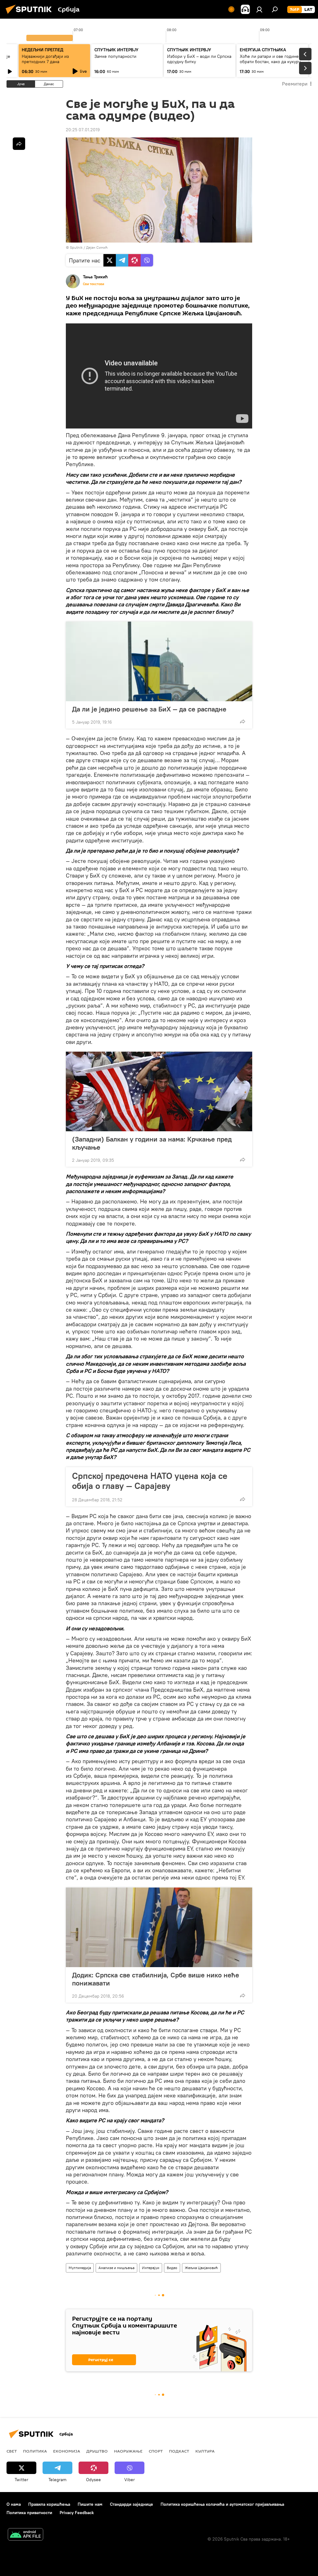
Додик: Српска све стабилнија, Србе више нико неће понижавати (156, 1979)
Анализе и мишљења (116, 2268)
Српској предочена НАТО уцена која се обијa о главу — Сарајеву (150, 1481)
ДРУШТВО (97, 2451)
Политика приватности (29, 2513)
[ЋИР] (295, 10)
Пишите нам (90, 2504)
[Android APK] (25, 2535)
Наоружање (128, 2451)
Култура (205, 2451)
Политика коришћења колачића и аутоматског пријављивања (222, 2504)
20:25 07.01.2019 (83, 130)
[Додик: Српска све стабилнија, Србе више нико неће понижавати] (159, 1927)
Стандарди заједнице (132, 2504)
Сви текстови (93, 284)
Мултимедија (80, 2268)
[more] (243, 721)
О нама (14, 2504)
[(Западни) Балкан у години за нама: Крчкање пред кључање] (159, 1091)
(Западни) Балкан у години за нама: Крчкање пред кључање (152, 1143)
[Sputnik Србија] (30, 15)
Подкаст (179, 2451)
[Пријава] (259, 9)
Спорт (156, 2451)
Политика (35, 2451)
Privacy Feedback (77, 2513)
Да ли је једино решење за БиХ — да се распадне (149, 709)
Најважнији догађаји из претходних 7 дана (45, 59)
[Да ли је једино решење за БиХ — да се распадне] (159, 661)
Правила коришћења (49, 2504)
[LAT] (308, 10)
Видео (172, 2268)
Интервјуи (151, 2268)
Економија (67, 2451)
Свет (12, 2451)
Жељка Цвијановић (201, 2268)
